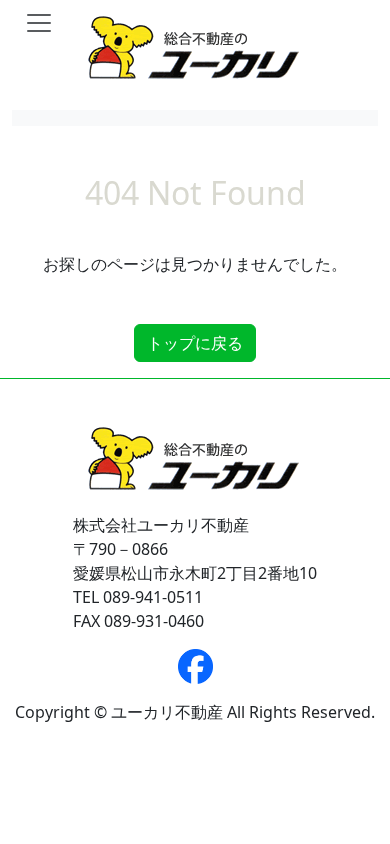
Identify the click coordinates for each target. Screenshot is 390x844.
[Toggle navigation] (39, 23)
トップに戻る (195, 343)
